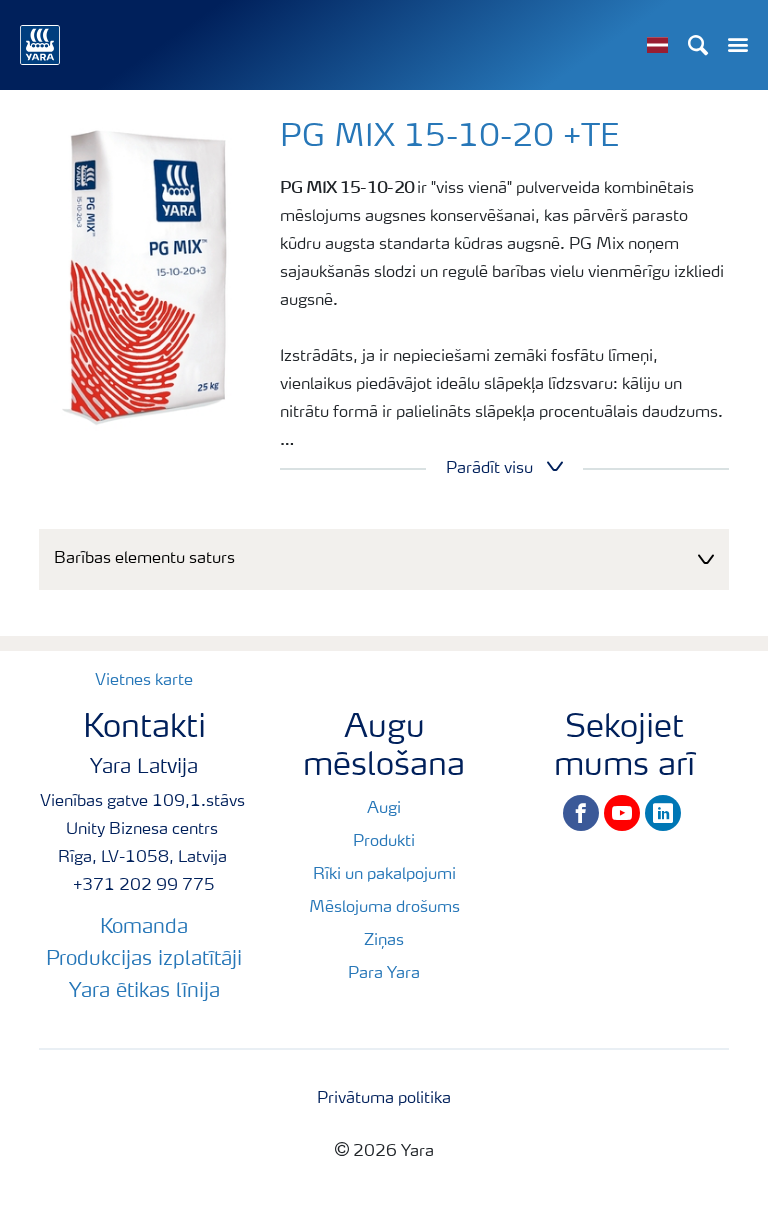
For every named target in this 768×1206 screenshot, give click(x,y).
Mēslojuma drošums (384, 908)
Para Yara (384, 974)
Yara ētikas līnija (144, 992)
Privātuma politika (384, 1099)
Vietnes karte (144, 681)
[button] (384, 559)
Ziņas (384, 941)
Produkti (384, 842)
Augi (384, 809)
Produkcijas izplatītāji (144, 960)
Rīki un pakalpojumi (384, 875)
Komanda (144, 928)
